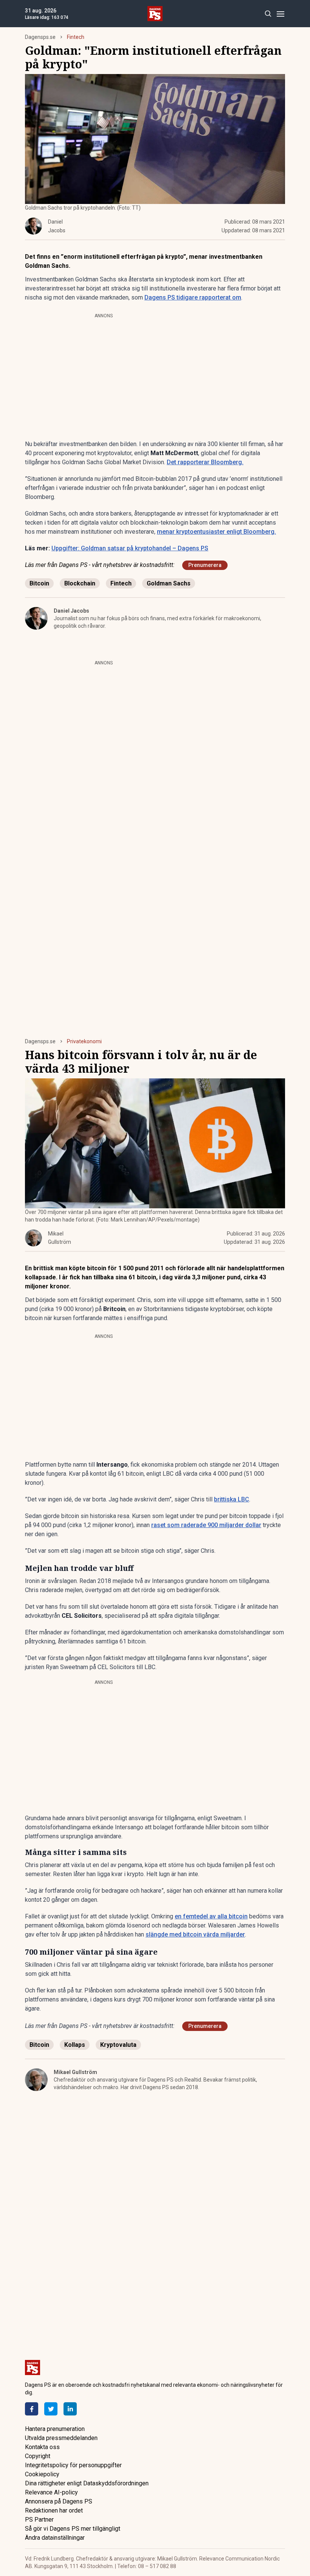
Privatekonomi (84, 1041)
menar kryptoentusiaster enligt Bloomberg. (216, 532)
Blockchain (80, 583)
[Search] (268, 14)
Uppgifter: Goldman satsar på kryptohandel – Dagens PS (130, 548)
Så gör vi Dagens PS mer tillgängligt (73, 2529)
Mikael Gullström (75, 2072)
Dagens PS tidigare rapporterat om (193, 297)
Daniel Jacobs (71, 611)
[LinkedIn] (70, 2409)
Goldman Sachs (169, 583)
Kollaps (75, 2045)
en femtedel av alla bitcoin (211, 1916)
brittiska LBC (232, 1499)
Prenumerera (205, 565)
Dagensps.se (40, 37)
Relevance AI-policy (51, 2492)
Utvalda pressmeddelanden (61, 2438)
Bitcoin (39, 583)
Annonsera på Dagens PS (59, 2501)
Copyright (38, 2456)
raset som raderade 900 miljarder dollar (206, 1525)
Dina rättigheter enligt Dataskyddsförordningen (87, 2483)
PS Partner (39, 2520)
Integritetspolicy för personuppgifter (73, 2465)
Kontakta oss (42, 2447)
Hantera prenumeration (55, 2429)
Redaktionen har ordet (54, 2510)
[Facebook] (32, 2409)
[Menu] (280, 14)
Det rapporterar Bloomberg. (205, 462)
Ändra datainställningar (55, 2538)
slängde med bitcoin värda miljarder (195, 1934)
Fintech (76, 37)
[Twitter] (51, 2409)
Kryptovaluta (118, 2045)
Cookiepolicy (42, 2474)
